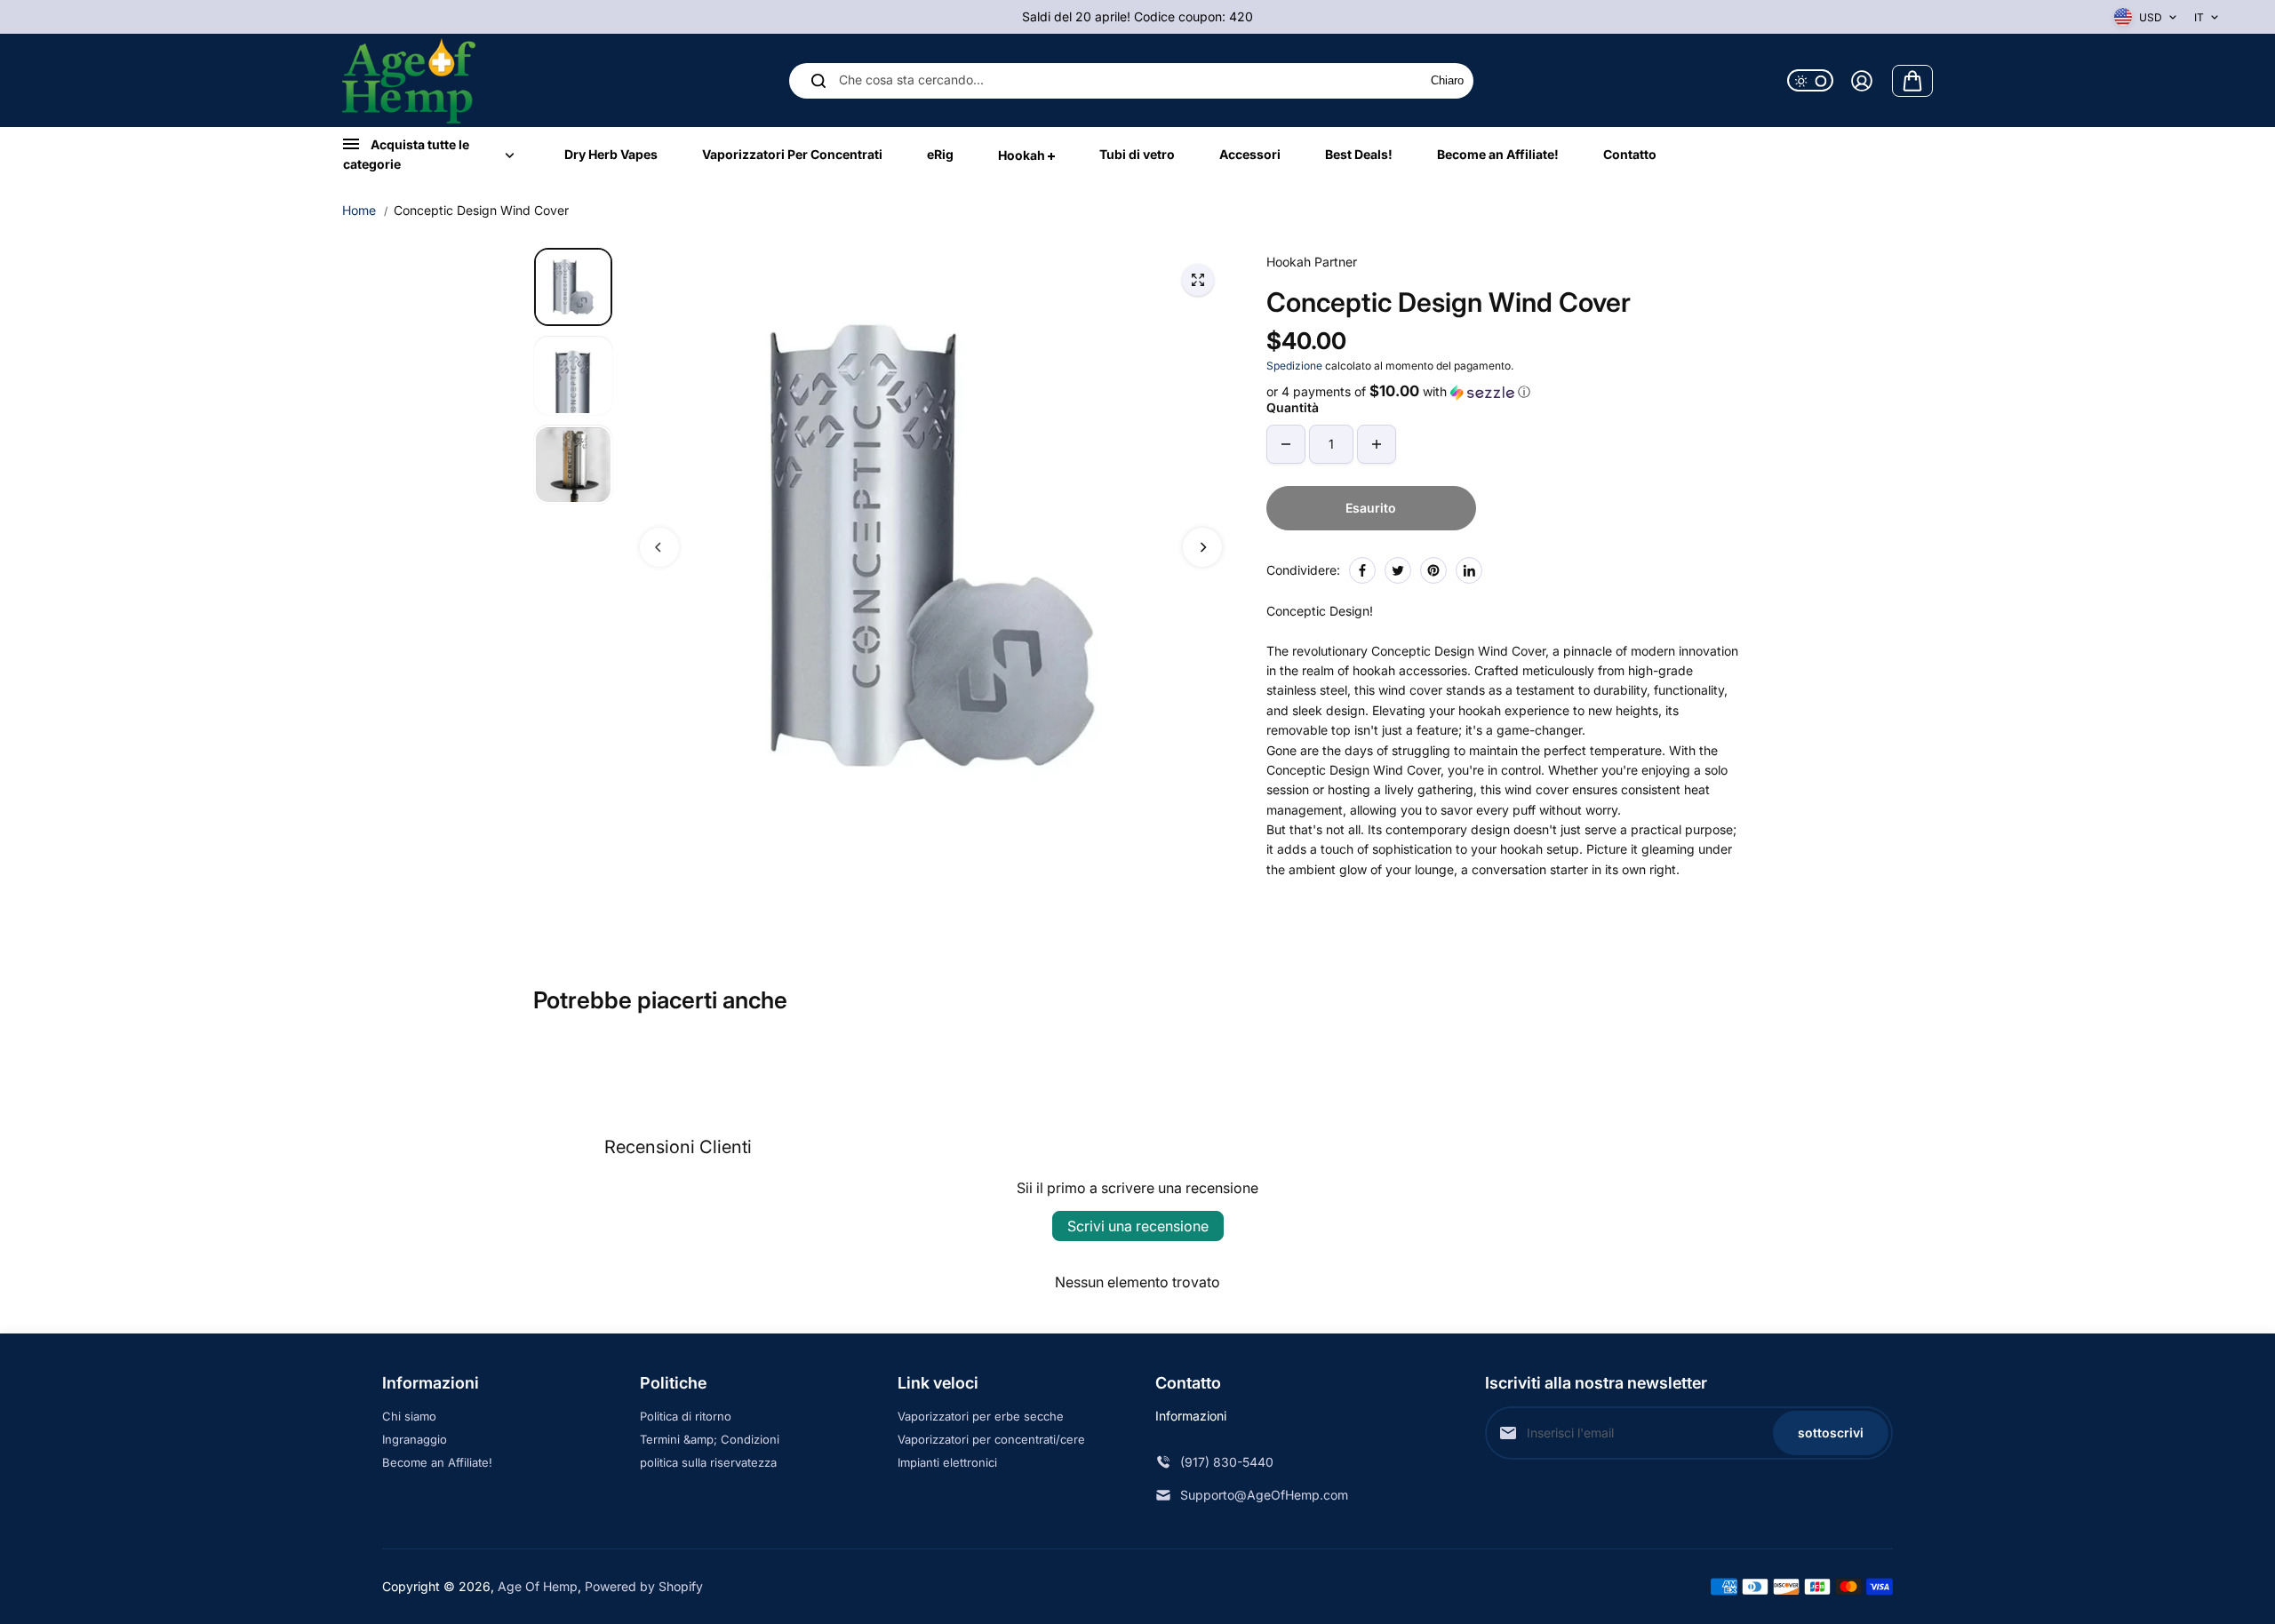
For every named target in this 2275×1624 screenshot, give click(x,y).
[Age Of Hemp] (409, 80)
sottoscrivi (1831, 1433)
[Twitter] (1398, 570)
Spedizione (1294, 366)
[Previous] (659, 547)
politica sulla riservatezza (708, 1462)
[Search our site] (818, 81)
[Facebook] (1362, 570)
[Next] (1202, 547)
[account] (1862, 81)
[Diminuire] (1286, 444)
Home (359, 210)
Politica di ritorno (686, 1416)
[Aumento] (1377, 444)
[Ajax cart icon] (1912, 81)
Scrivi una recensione (1138, 1226)
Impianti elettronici (947, 1462)
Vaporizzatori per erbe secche (981, 1416)
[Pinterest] (1433, 570)
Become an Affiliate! (437, 1462)
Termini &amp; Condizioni (710, 1439)
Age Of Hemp (538, 1586)
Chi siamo (409, 1416)
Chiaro (1447, 81)
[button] (1504, 392)
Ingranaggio (415, 1439)
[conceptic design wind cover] (1198, 280)
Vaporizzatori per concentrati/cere (991, 1439)
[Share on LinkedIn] (1469, 570)
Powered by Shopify (644, 1586)
